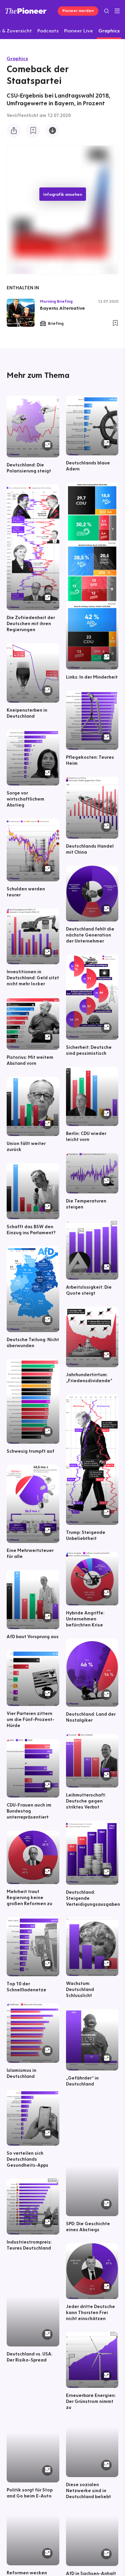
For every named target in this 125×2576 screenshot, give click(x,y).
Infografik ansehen (63, 194)
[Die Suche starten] (106, 11)
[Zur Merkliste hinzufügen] (33, 131)
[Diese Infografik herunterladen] (52, 131)
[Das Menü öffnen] (117, 11)
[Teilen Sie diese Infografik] (14, 131)
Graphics (17, 58)
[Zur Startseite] (26, 11)
